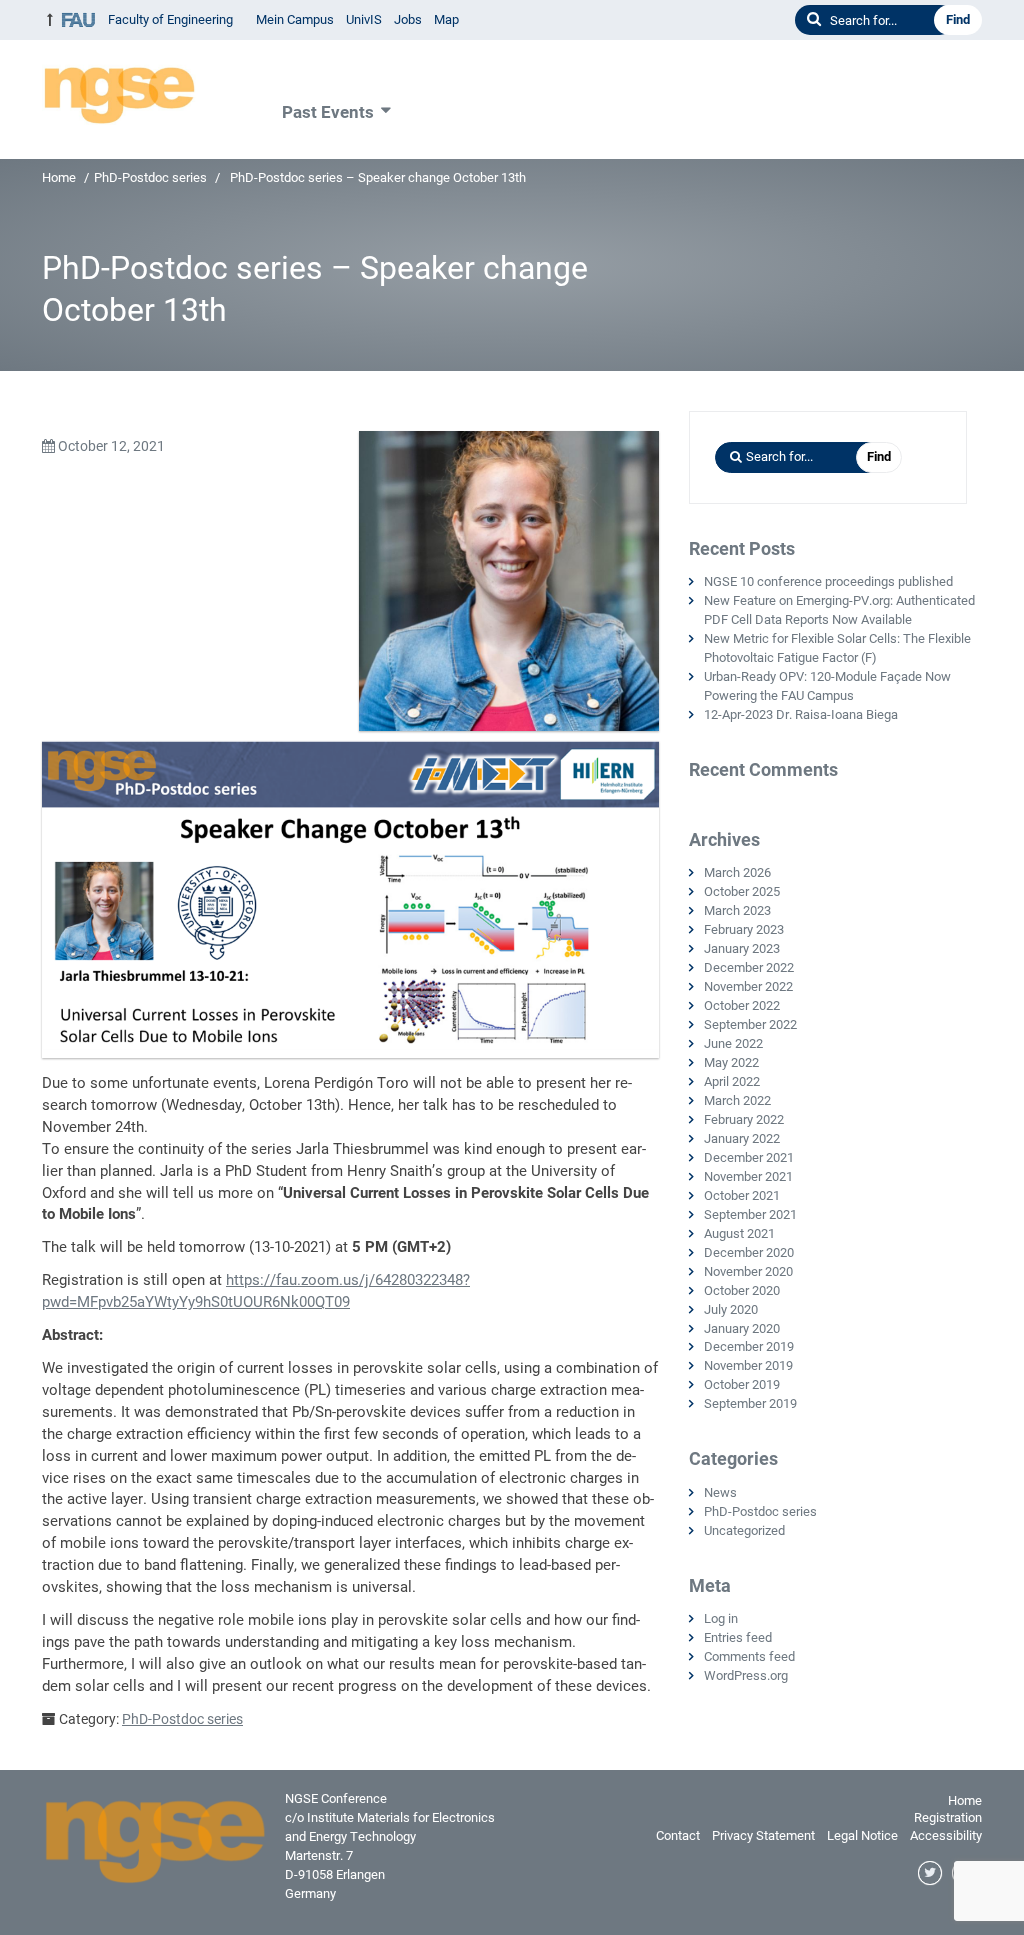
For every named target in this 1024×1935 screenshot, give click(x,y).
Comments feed (749, 1656)
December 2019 (749, 1346)
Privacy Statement (763, 1835)
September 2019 (750, 1403)
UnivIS (364, 19)
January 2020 (742, 1328)
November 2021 (748, 1176)
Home (59, 177)
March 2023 (737, 910)
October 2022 (742, 1005)
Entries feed (738, 1637)
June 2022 (733, 1043)
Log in (721, 1618)
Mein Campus (295, 19)
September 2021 (750, 1214)
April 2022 (732, 1081)
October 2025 (742, 891)
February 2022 (744, 1119)
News (720, 1492)
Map (446, 19)
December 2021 (749, 1157)
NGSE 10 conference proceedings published (828, 581)
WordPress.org (746, 1675)
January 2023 (742, 948)
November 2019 (748, 1365)
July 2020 (731, 1309)
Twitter (931, 1874)
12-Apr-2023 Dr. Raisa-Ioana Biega (801, 714)
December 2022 (749, 967)
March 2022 (737, 1100)
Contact (678, 1835)
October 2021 (742, 1195)
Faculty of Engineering (170, 19)
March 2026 (737, 872)
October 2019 (742, 1384)
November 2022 (748, 986)
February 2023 (744, 929)
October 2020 (742, 1290)
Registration (948, 1817)
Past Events (328, 112)
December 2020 (749, 1252)
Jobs (408, 19)
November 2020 (748, 1271)
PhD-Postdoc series (150, 177)
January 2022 (742, 1138)
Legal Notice (862, 1835)
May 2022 (731, 1062)
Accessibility (946, 1835)
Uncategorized (744, 1530)
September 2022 (750, 1024)
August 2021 (739, 1233)
